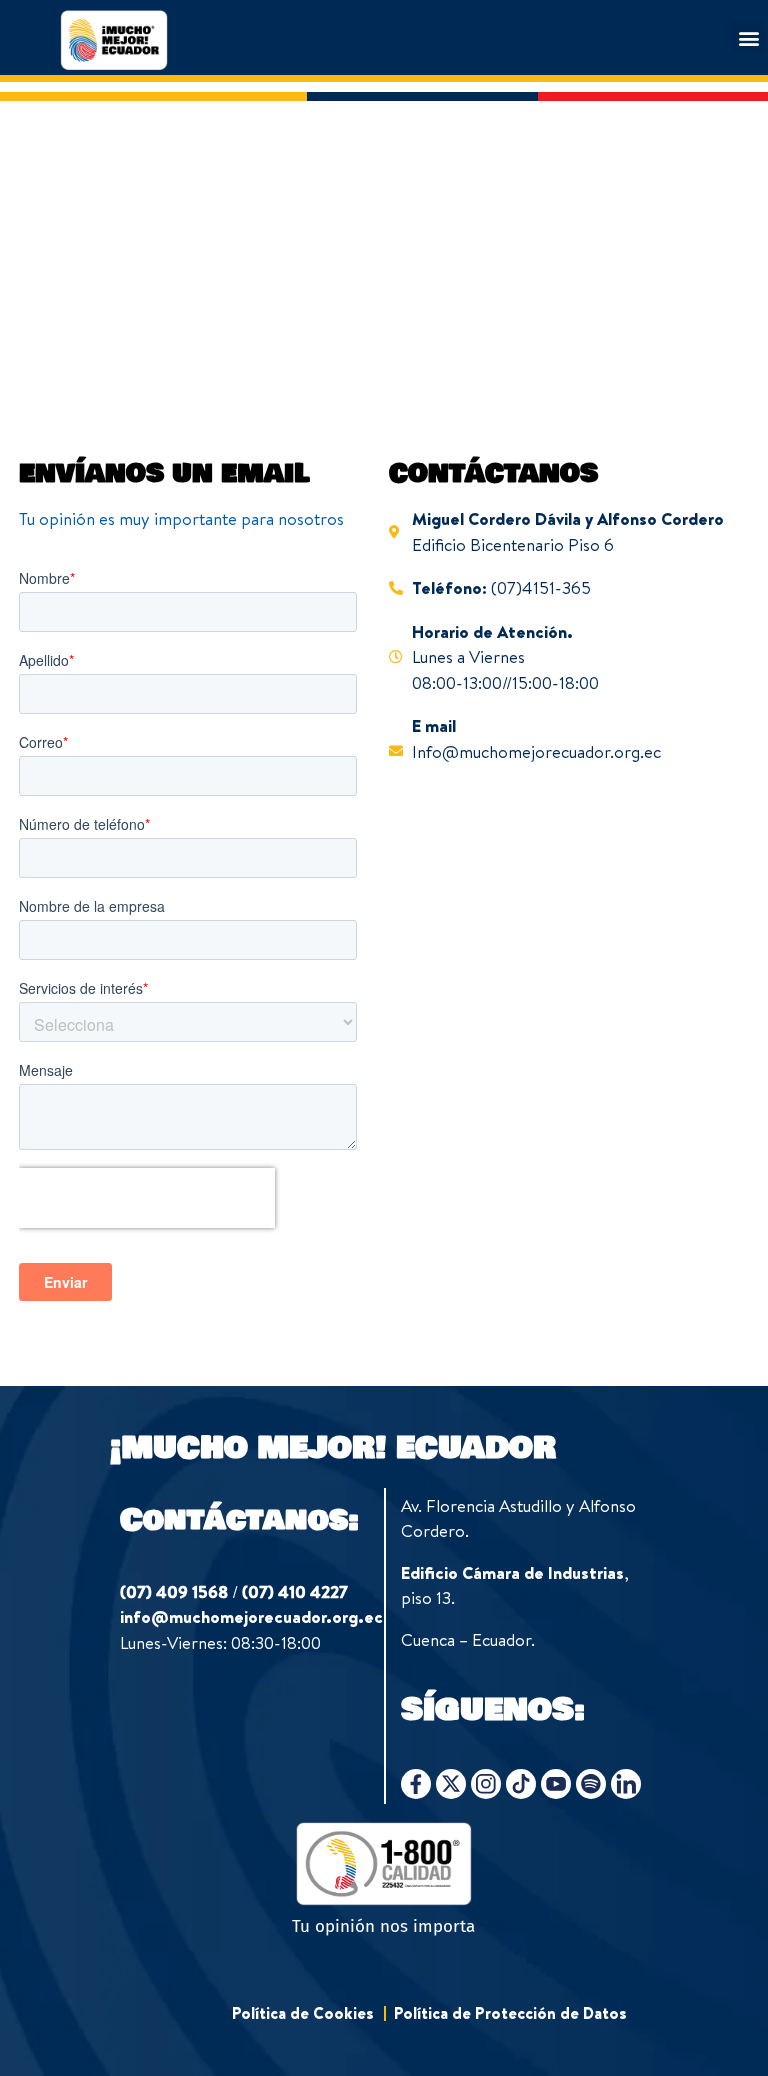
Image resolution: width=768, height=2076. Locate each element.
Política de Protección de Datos (510, 2013)
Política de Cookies (303, 2013)
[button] (748, 37)
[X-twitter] (451, 1784)
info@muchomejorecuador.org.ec (251, 1616)
